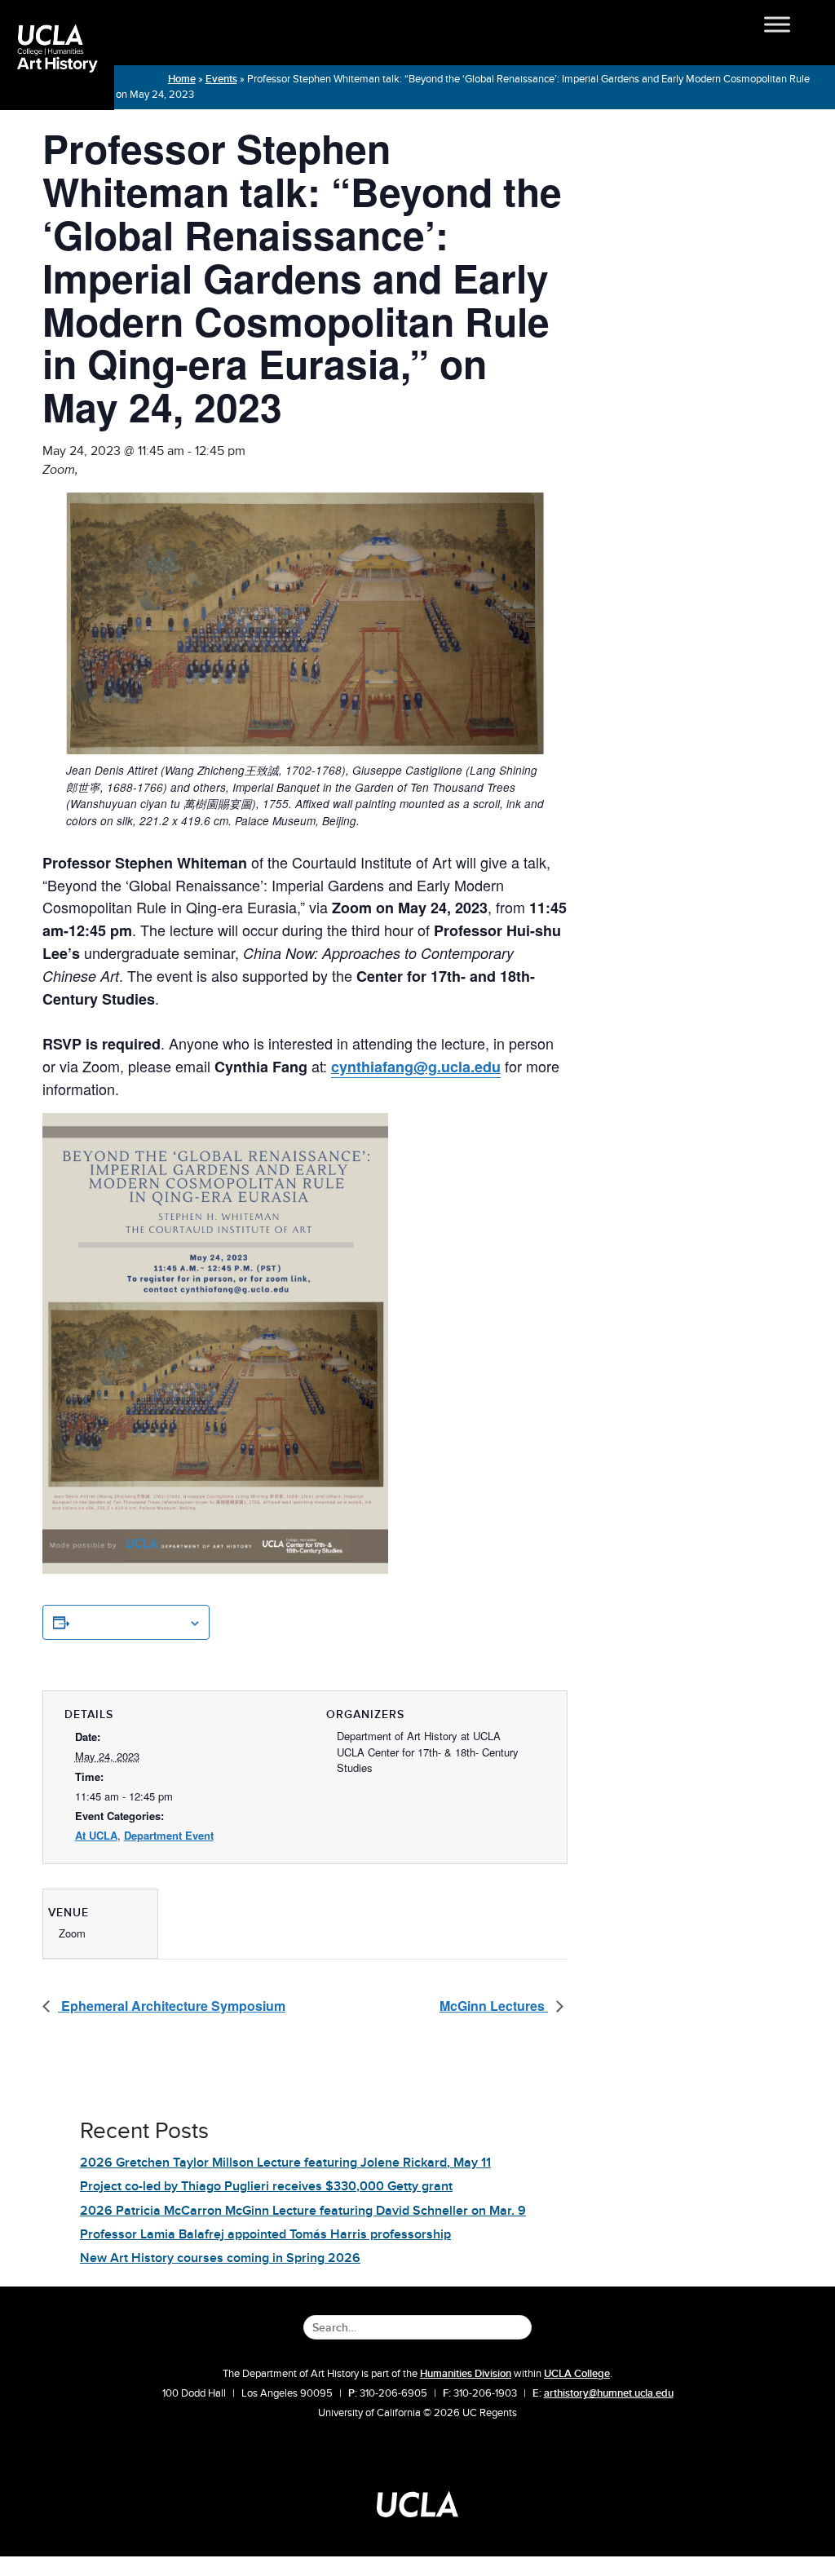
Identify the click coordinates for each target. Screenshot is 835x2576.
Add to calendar (129, 1622)
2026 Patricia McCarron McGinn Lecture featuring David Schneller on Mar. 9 (303, 2211)
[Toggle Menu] (793, 24)
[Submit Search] (524, 2318)
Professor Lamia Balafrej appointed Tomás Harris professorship (265, 2234)
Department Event (169, 1835)
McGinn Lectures (494, 2006)
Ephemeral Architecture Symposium (172, 2006)
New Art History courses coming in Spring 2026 (220, 2258)
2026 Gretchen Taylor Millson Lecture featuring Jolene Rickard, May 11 (285, 2163)
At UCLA (96, 1835)
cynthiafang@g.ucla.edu (416, 1067)
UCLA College (577, 2374)
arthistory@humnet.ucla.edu (609, 2393)
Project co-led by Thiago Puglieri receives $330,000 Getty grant (266, 2186)
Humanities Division (466, 2374)
